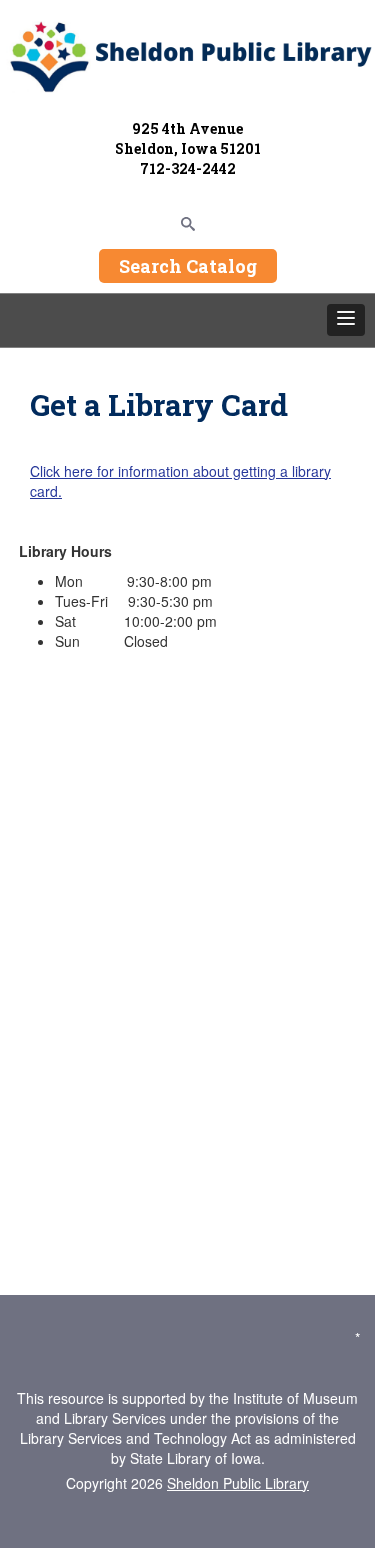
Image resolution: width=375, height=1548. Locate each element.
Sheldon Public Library (238, 1483)
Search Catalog (188, 266)
